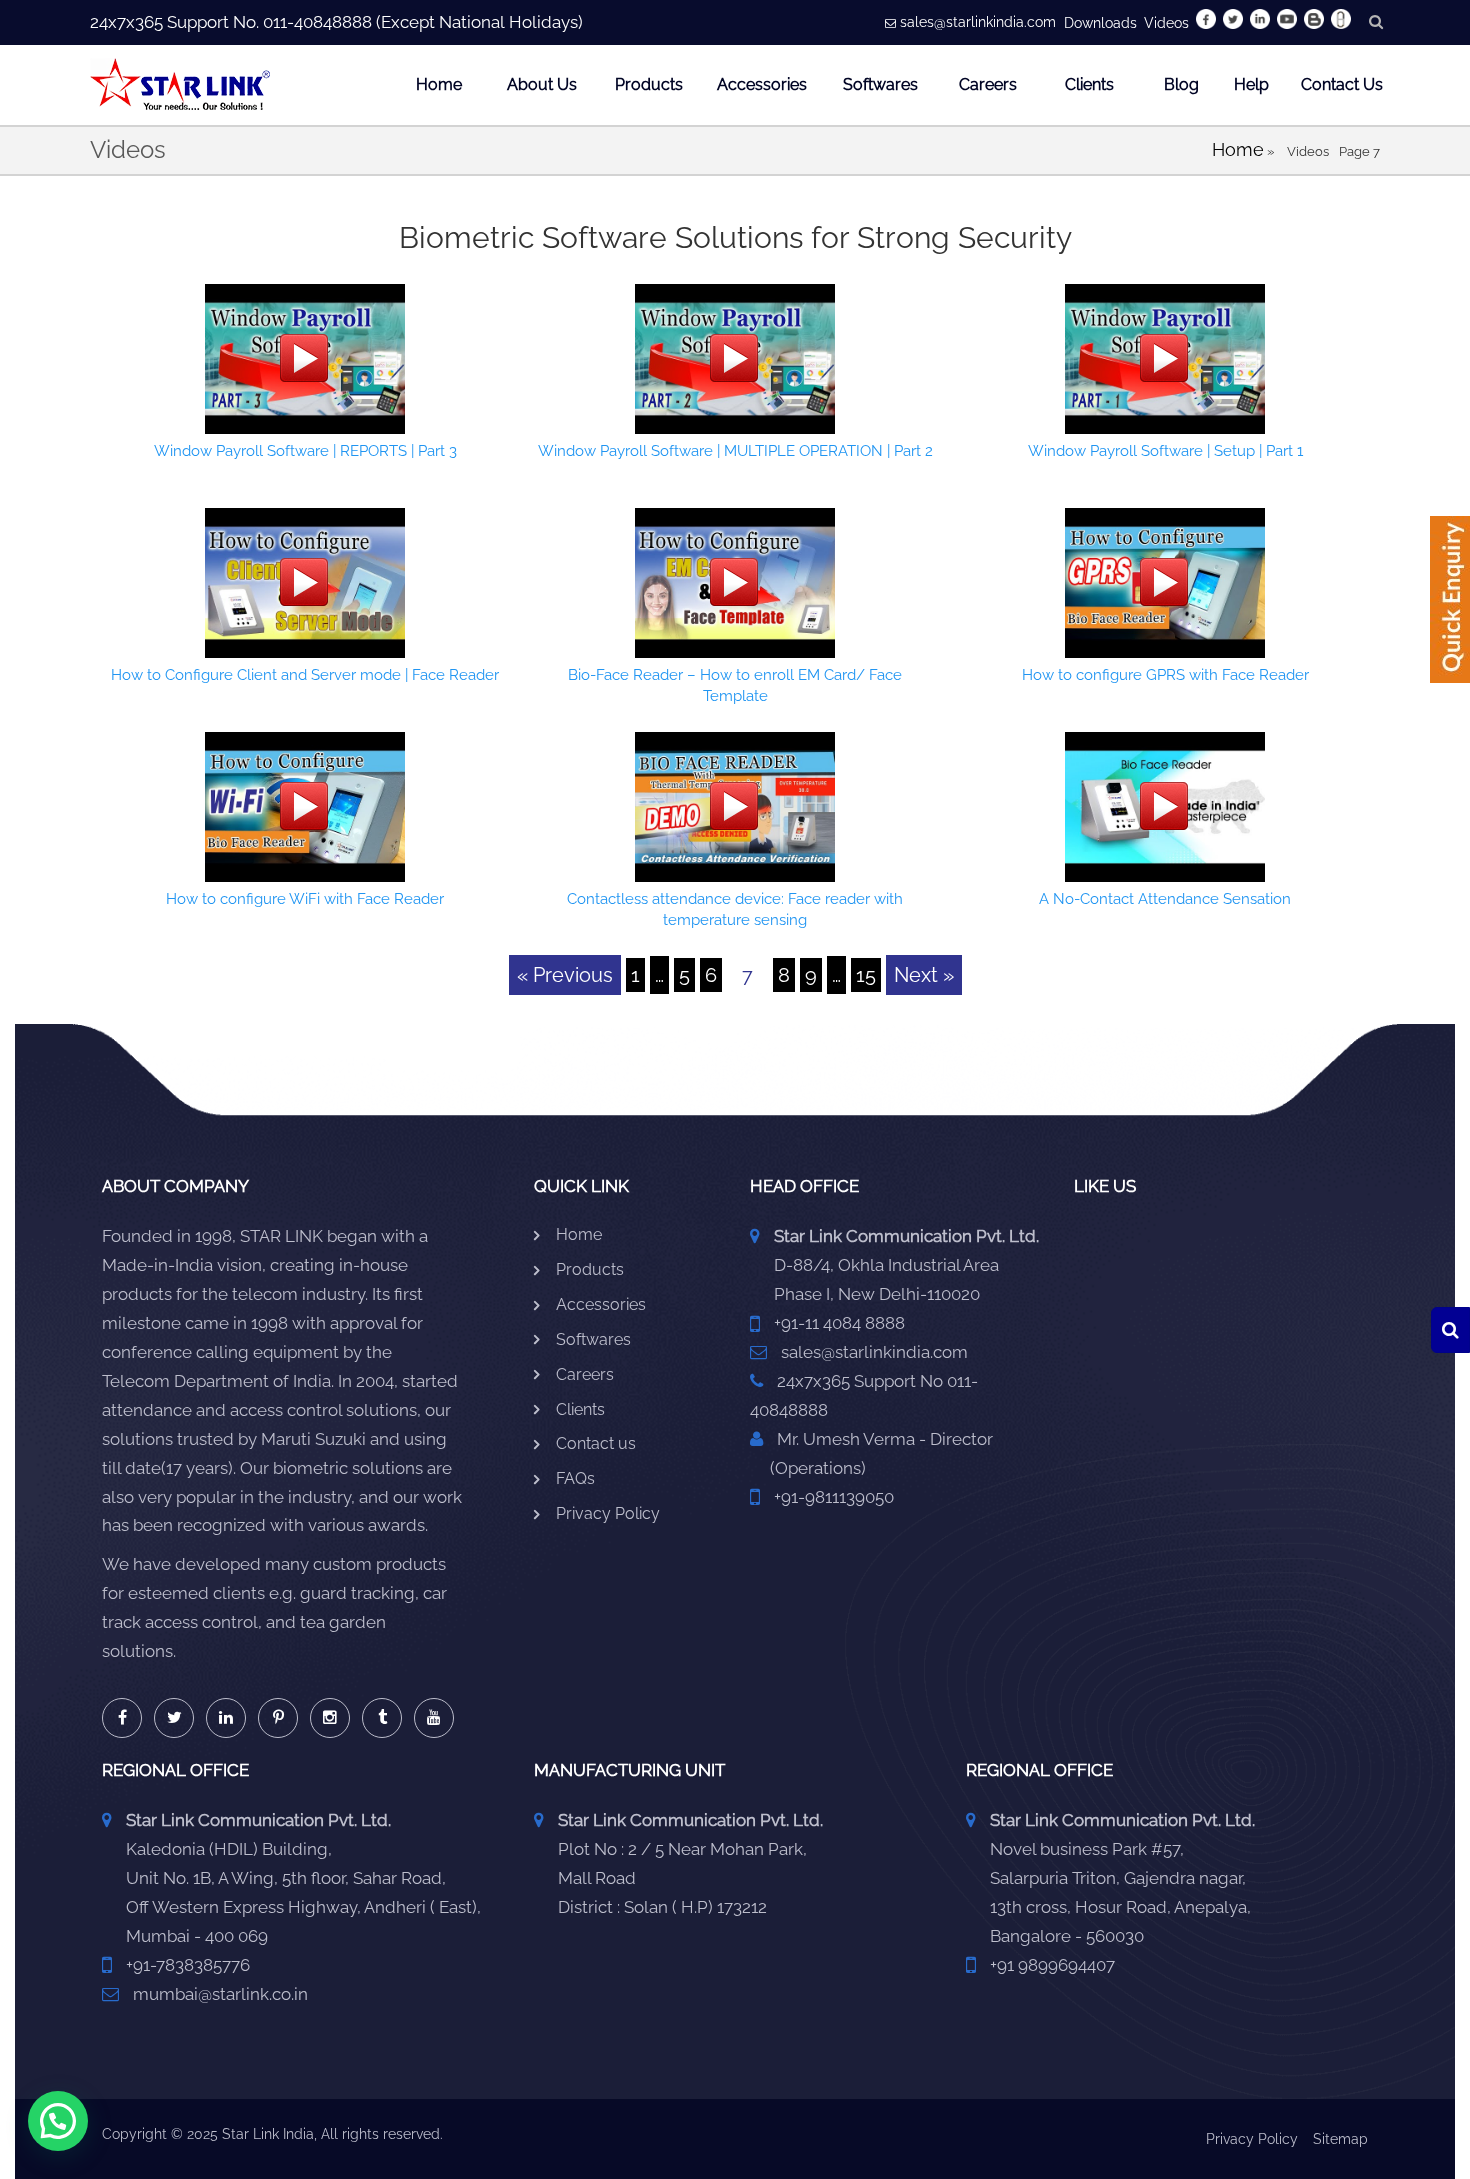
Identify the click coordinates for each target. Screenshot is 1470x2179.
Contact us (596, 1443)
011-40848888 (317, 22)
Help (1251, 84)
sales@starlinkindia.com (978, 22)
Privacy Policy (608, 1513)
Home (439, 84)
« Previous (565, 975)
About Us (542, 84)
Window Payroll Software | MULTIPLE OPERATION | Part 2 (735, 451)
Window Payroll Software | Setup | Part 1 (1165, 451)
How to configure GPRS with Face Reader (1165, 675)
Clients (1089, 84)
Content (1450, 606)
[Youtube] (434, 1718)
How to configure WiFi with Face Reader (305, 899)
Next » (924, 975)
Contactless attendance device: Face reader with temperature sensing (735, 909)
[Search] (1450, 1330)
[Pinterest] (278, 1718)
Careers (988, 84)
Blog (1181, 84)
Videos (1166, 23)
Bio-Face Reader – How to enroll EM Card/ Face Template (735, 685)
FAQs (575, 1478)
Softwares (880, 84)
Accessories (762, 84)
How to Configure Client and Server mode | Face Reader (305, 675)
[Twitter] (174, 1718)
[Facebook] (122, 1718)
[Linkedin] (226, 1718)
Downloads (1100, 23)
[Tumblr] (382, 1718)
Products (649, 84)
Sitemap (1340, 2139)
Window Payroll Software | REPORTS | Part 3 (305, 451)
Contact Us (1342, 84)
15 (866, 975)
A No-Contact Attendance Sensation (1165, 899)
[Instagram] (330, 1718)
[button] (58, 2121)
